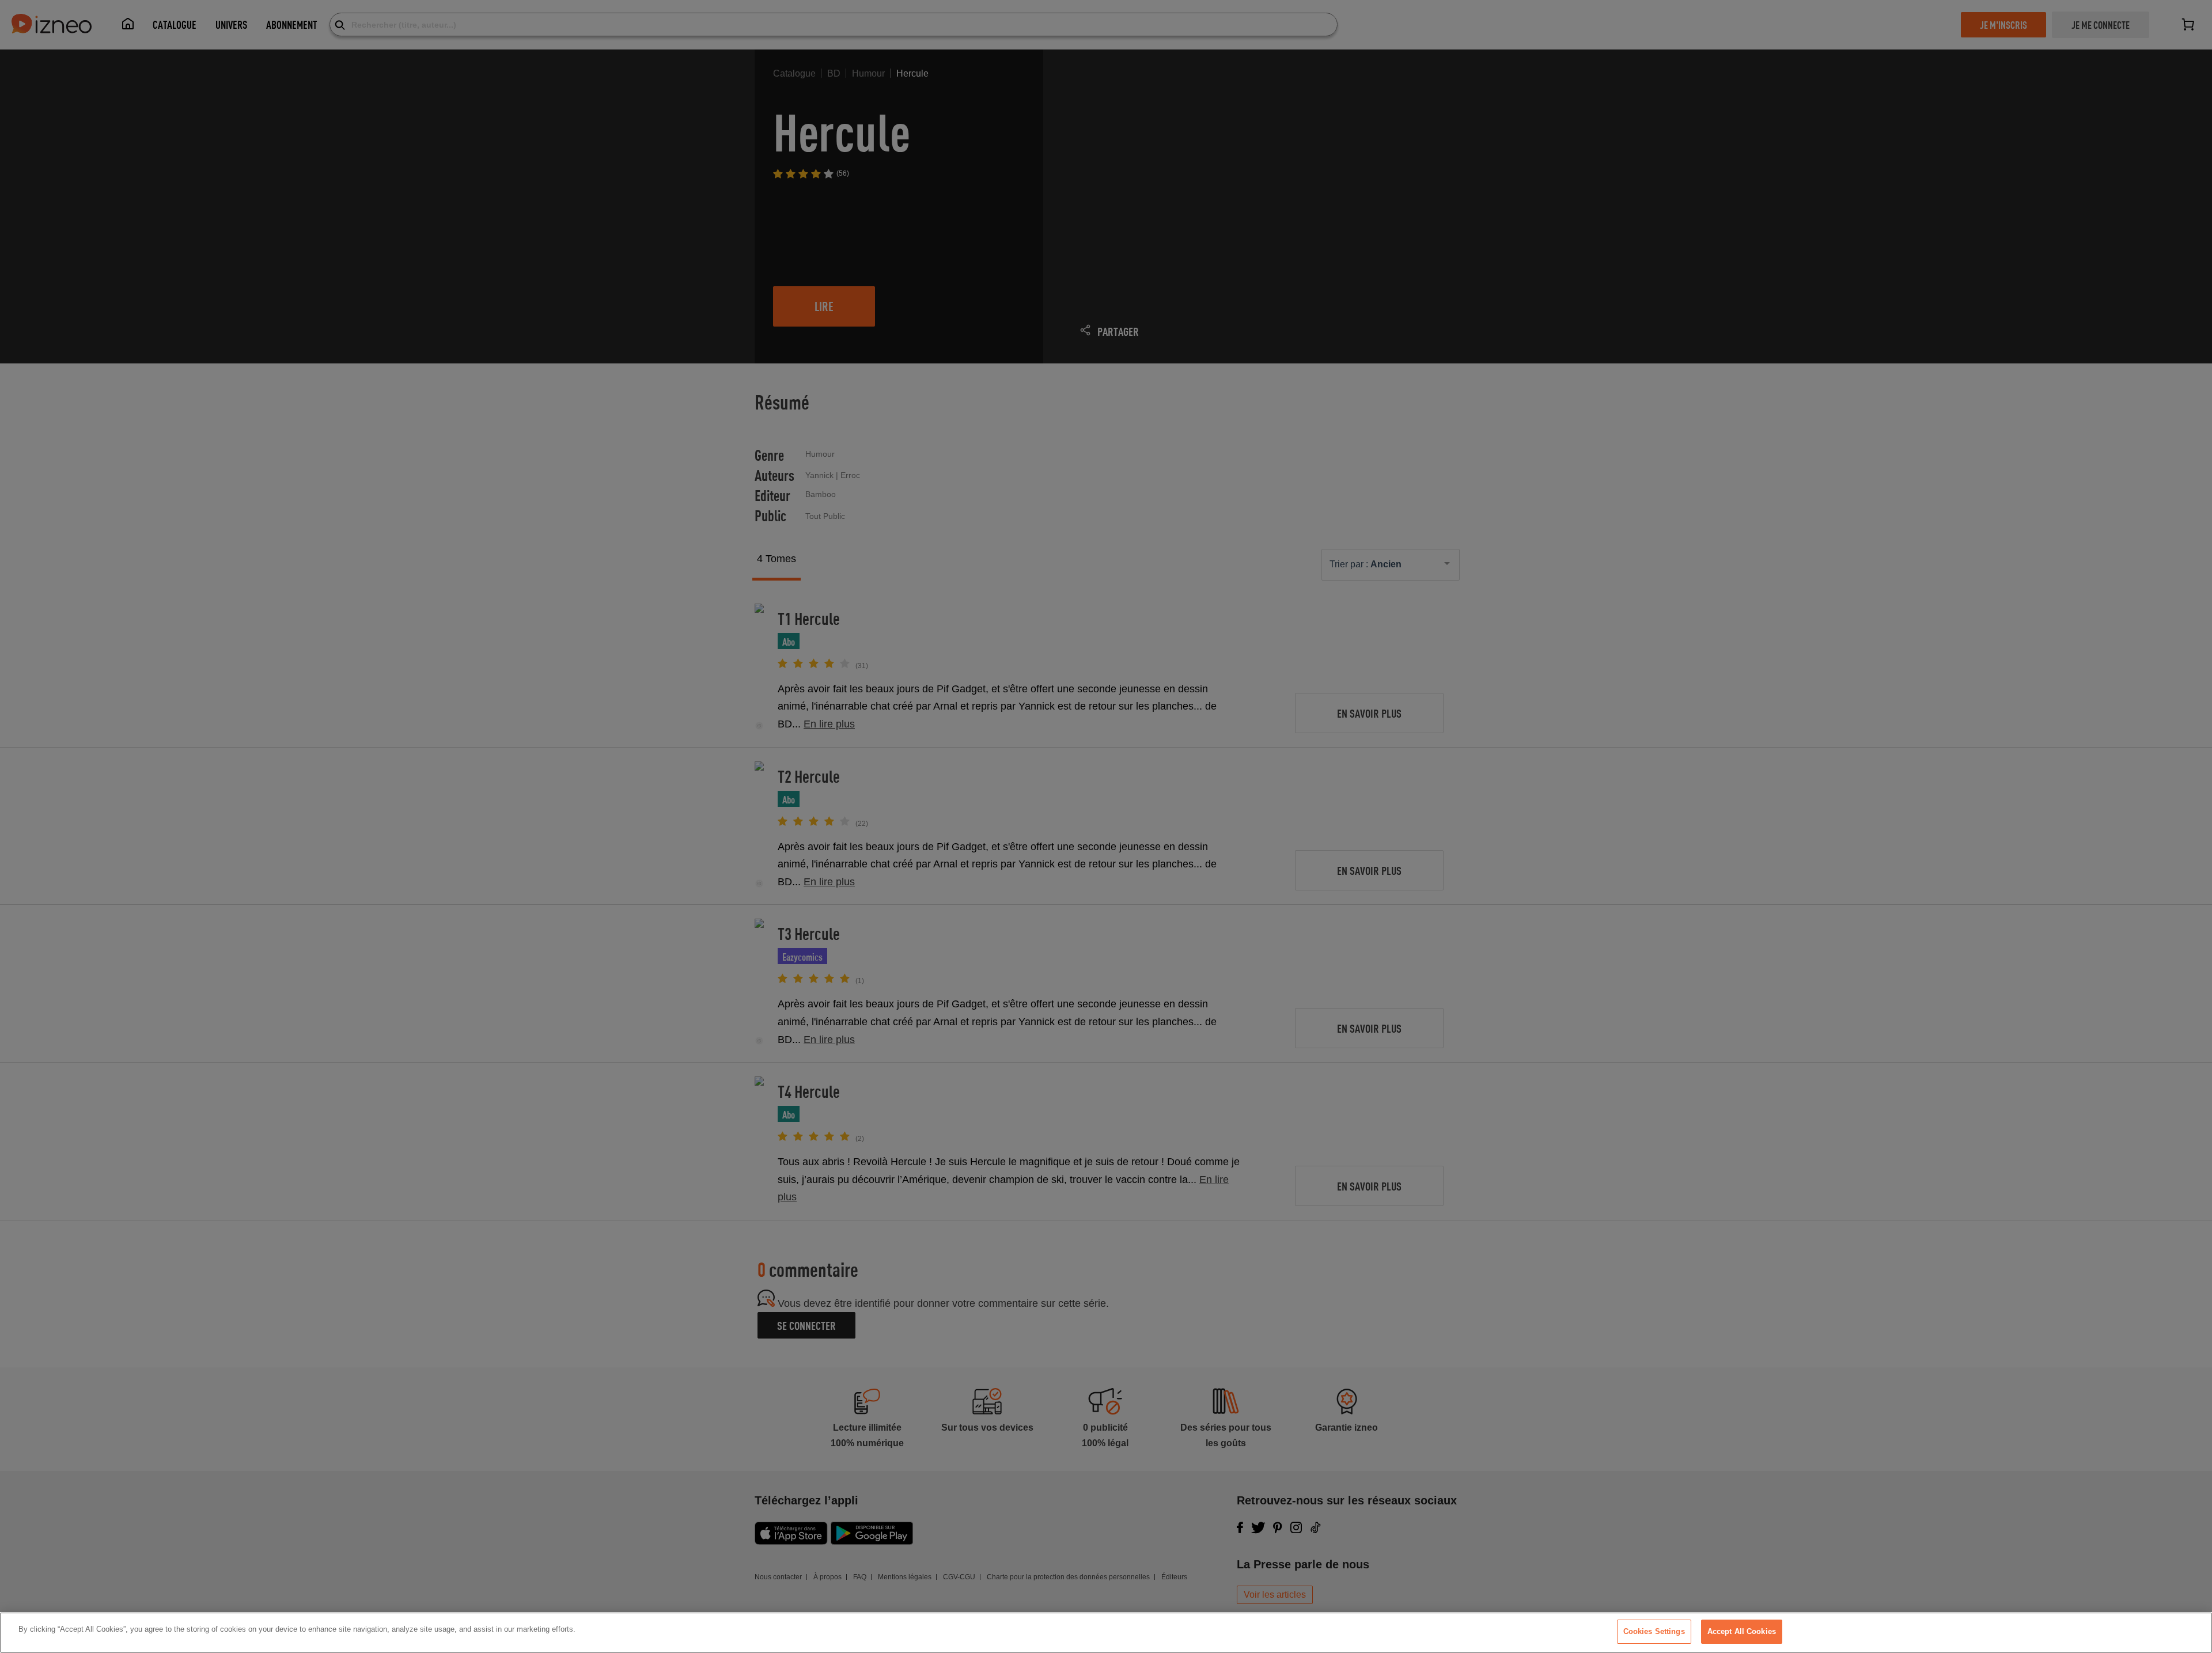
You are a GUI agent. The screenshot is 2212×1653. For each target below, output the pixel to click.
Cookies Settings (1654, 1631)
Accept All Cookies (1742, 1631)
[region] (1106, 1633)
